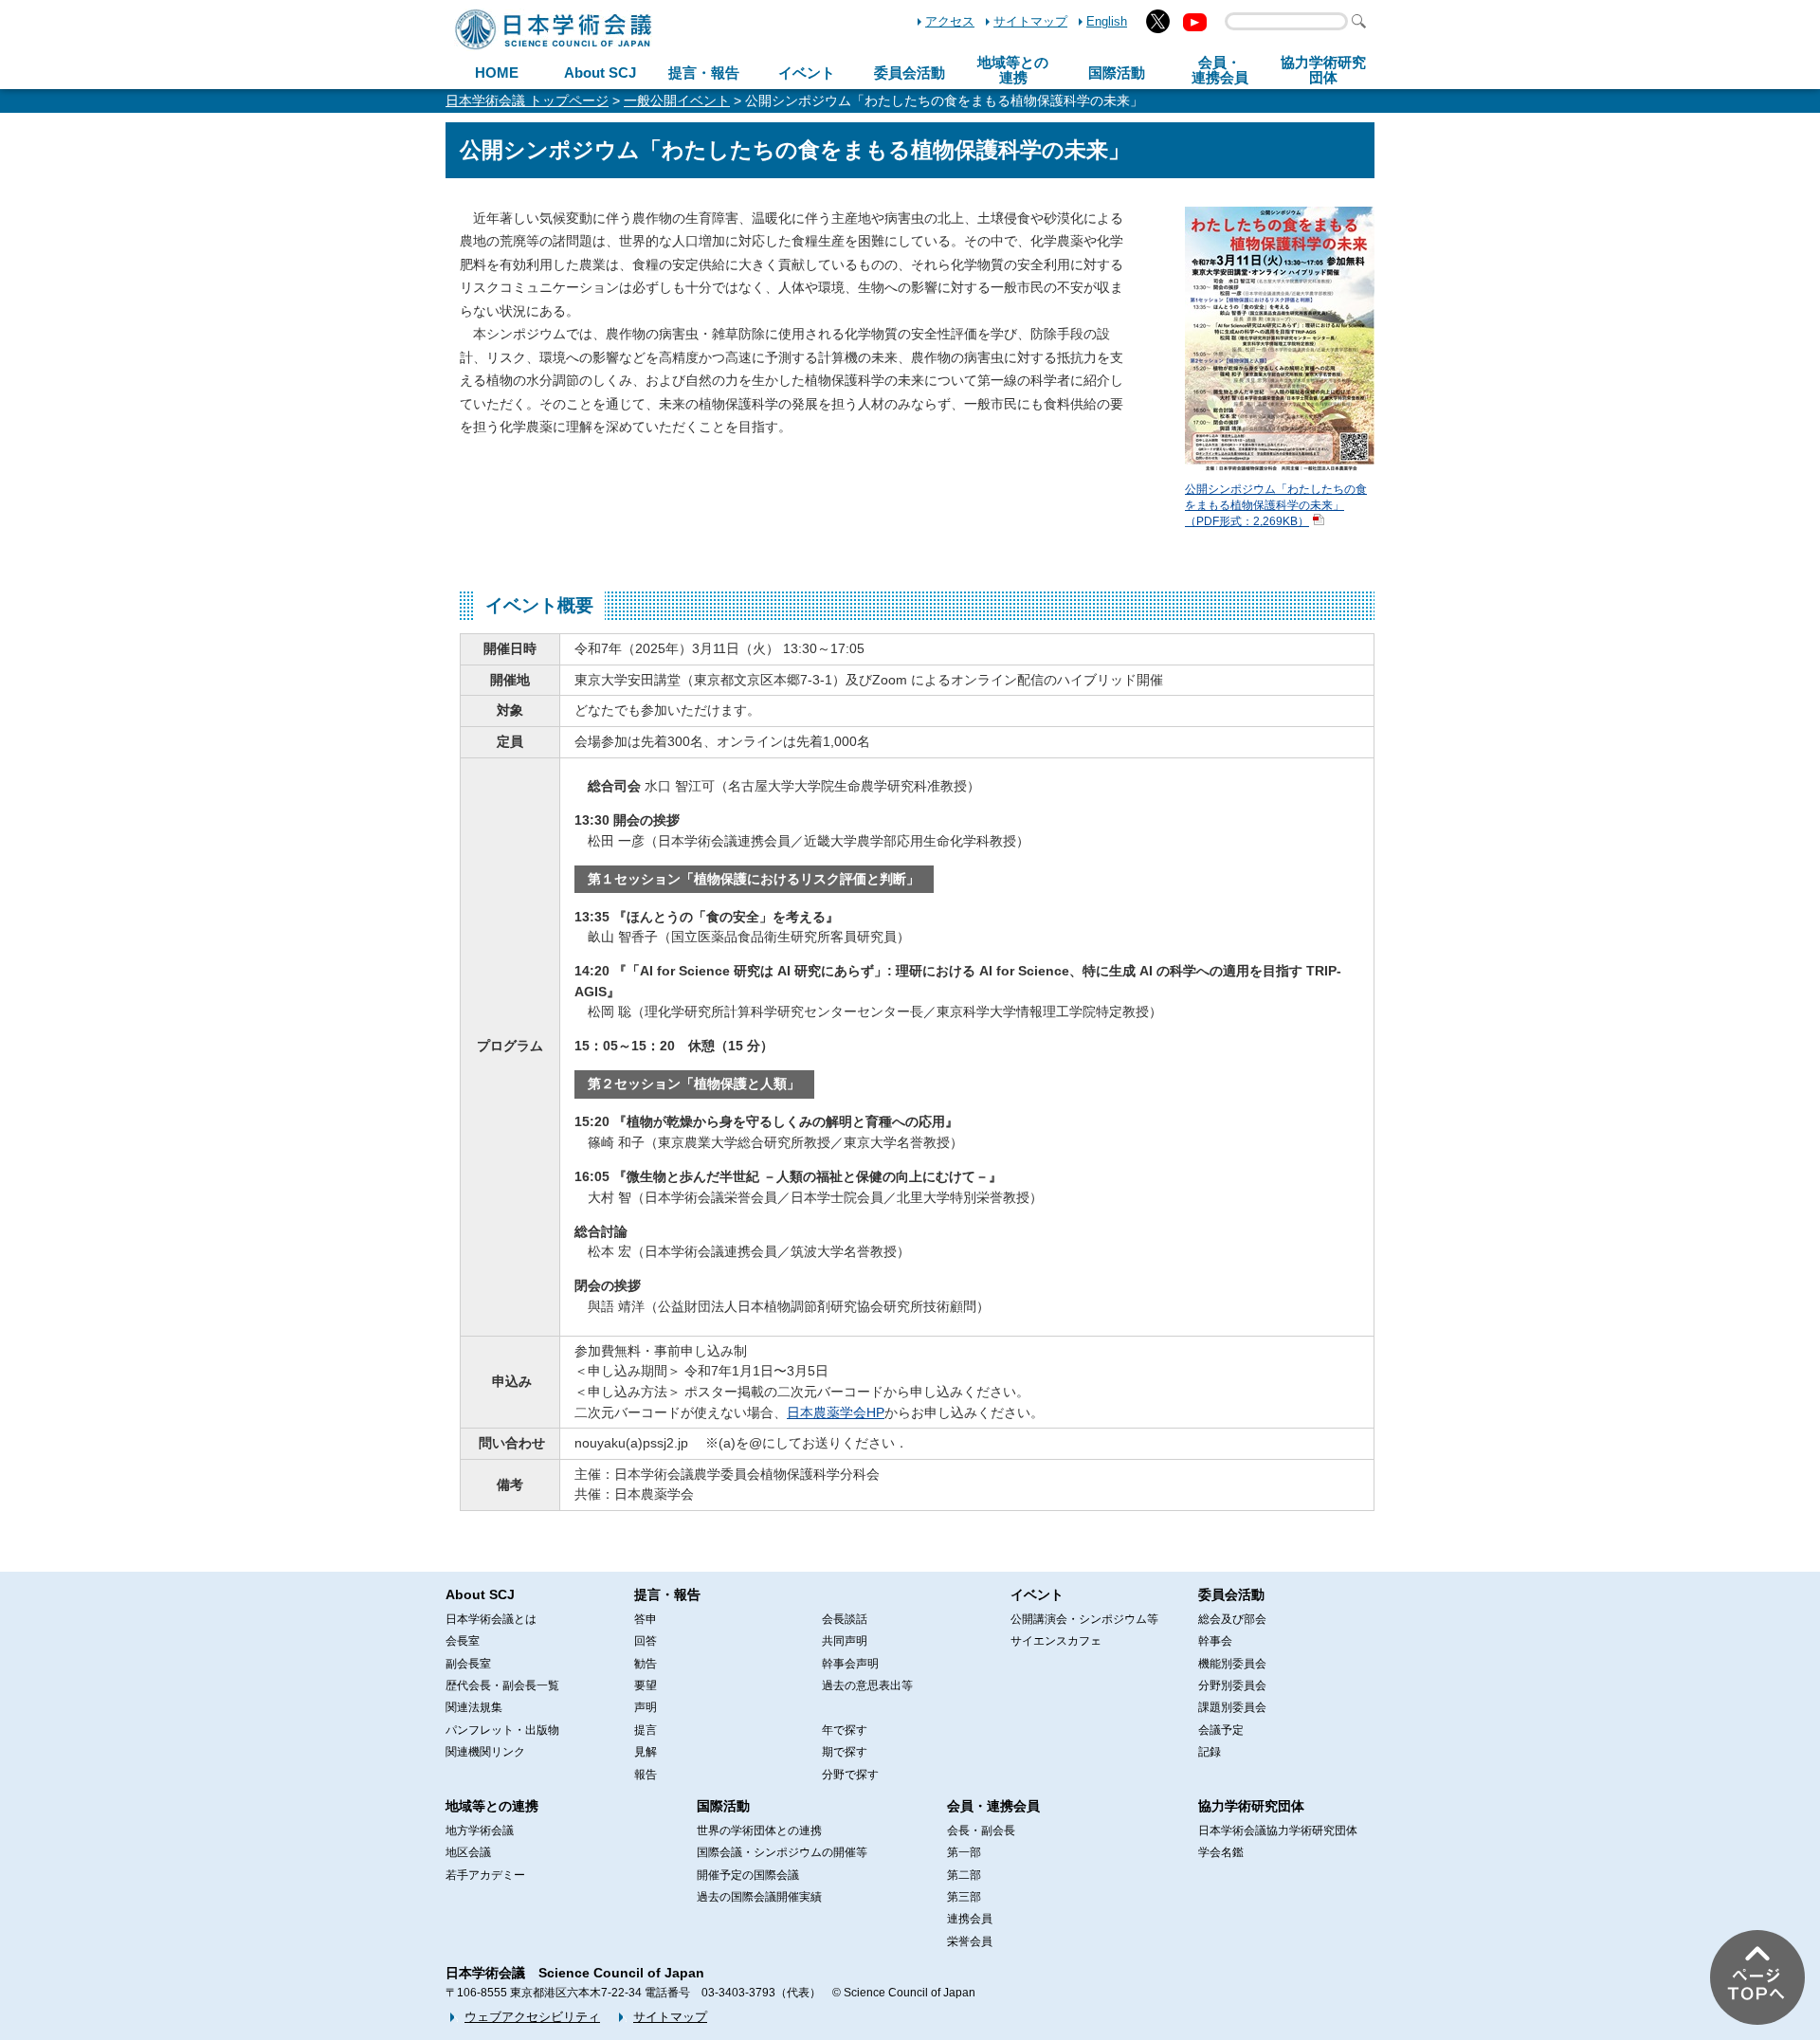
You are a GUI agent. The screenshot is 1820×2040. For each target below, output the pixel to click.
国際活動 (1117, 73)
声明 (646, 1707)
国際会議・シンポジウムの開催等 (782, 1852)
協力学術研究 (1323, 70)
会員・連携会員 (993, 1806)
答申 (646, 1619)
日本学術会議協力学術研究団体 (1278, 1831)
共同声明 (845, 1641)
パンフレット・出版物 (502, 1730)
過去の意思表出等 (867, 1685)
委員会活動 (910, 73)
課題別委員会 (1232, 1707)
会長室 (463, 1641)
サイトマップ (1030, 21)
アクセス (950, 21)
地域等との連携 (492, 1806)
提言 (646, 1730)
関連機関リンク (485, 1752)
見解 (646, 1752)
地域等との (1013, 70)
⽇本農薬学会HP (836, 1412)
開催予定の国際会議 (748, 1875)
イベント (807, 73)
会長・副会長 (981, 1831)
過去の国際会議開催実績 (759, 1897)
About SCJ (600, 73)
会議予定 (1221, 1730)
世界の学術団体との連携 (759, 1831)
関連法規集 (474, 1707)
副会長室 (468, 1664)
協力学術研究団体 (1251, 1806)
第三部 (964, 1897)
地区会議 (468, 1852)
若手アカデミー (485, 1875)
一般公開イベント (677, 100)
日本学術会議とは (491, 1619)
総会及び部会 (1232, 1619)
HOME (497, 73)
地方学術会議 (480, 1831)
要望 (646, 1685)
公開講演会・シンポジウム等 (1084, 1619)
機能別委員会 (1232, 1664)
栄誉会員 (970, 1941)
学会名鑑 (1221, 1852)
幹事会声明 (850, 1664)
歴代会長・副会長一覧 (502, 1685)
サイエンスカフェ (1056, 1641)
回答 (646, 1641)
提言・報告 (704, 73)
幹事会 (1215, 1641)
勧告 (646, 1664)
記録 (1210, 1752)
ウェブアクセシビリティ (532, 2017)
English (1107, 21)
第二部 (964, 1875)
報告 (646, 1775)
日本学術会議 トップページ (527, 100)
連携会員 (970, 1919)
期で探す (845, 1752)
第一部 (964, 1852)
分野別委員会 (1232, 1685)
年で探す (845, 1730)
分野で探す (850, 1775)
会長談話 (845, 1619)
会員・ (1220, 70)
